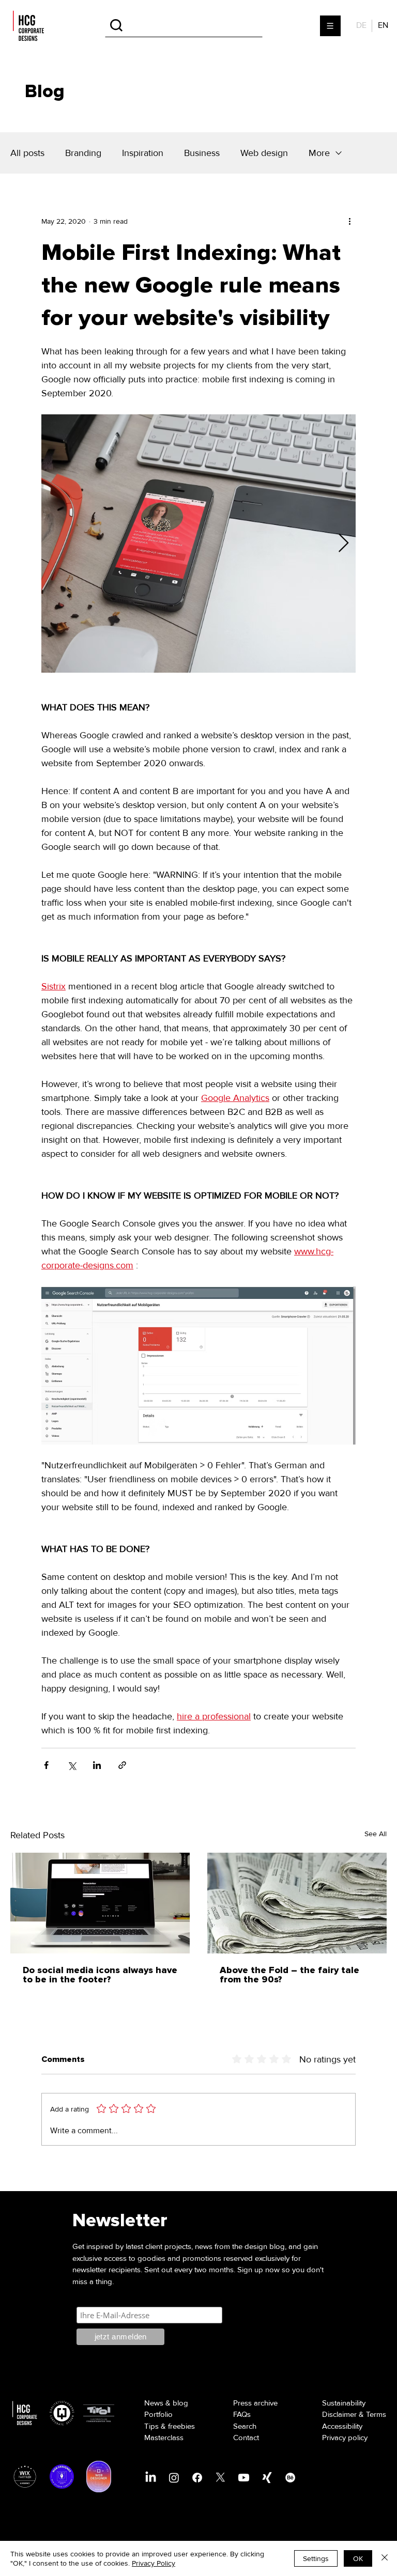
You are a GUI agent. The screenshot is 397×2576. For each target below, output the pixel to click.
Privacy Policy (154, 2563)
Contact (246, 2438)
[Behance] (290, 2478)
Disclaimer (339, 2414)
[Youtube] (244, 2478)
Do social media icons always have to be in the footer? (100, 1975)
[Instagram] (174, 2478)
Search (245, 2426)
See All (376, 1834)
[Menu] (331, 26)
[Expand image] (198, 544)
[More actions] (349, 221)
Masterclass (164, 2438)
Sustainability (344, 2403)
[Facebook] (197, 2478)
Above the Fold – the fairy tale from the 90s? (289, 1975)
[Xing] (267, 2478)
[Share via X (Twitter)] (72, 1765)
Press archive (255, 2403)
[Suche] (184, 26)
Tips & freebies (170, 2426)
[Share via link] (122, 1765)
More (319, 153)
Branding (83, 153)
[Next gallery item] (343, 544)
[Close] (385, 2558)
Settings (316, 2558)
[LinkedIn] (151, 2478)
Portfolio (158, 2414)
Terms (376, 2414)
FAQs (242, 2414)
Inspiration (143, 153)
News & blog (166, 2403)
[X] (220, 2478)
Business (202, 153)
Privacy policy (345, 2438)
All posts (27, 153)
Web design (264, 153)
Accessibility (342, 2426)
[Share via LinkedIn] (97, 1765)
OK (358, 2558)
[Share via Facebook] (46, 1765)
